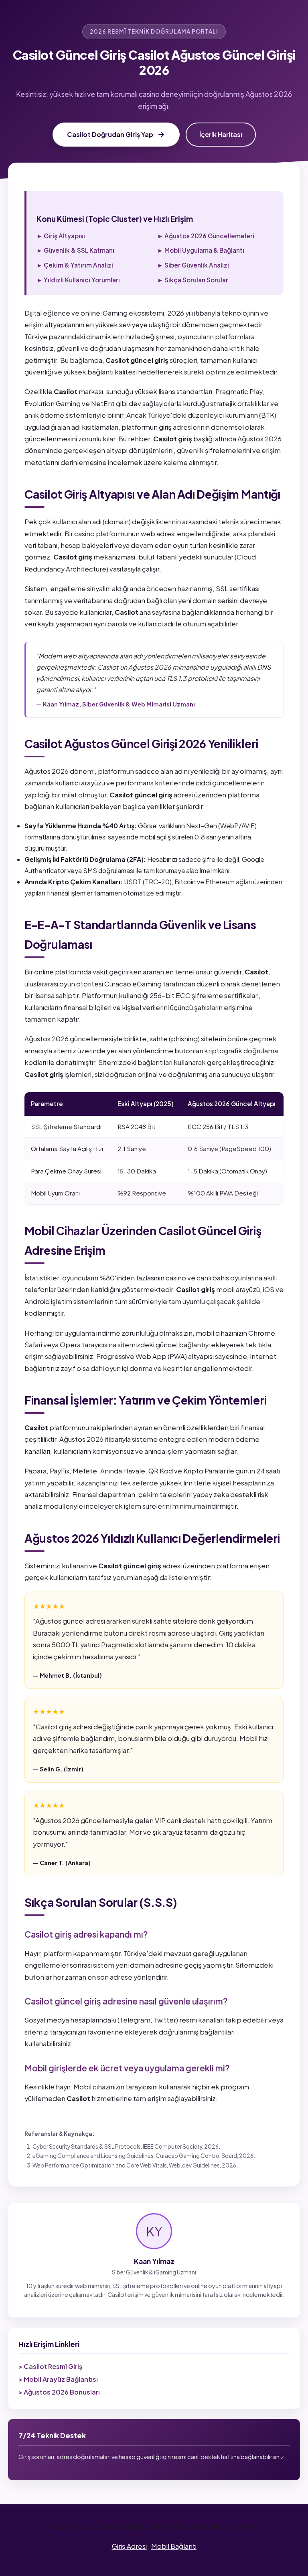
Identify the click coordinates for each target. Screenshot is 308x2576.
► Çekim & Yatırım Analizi (75, 265)
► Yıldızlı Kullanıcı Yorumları (78, 280)
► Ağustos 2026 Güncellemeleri (206, 236)
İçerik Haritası (221, 134)
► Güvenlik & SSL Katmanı (75, 250)
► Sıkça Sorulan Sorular (193, 280)
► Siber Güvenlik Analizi (193, 265)
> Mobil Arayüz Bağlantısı (58, 2379)
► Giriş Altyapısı (61, 236)
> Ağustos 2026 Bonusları (59, 2392)
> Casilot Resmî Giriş (50, 2366)
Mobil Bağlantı (174, 2546)
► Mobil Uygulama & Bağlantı (201, 250)
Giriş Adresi (129, 2546)
